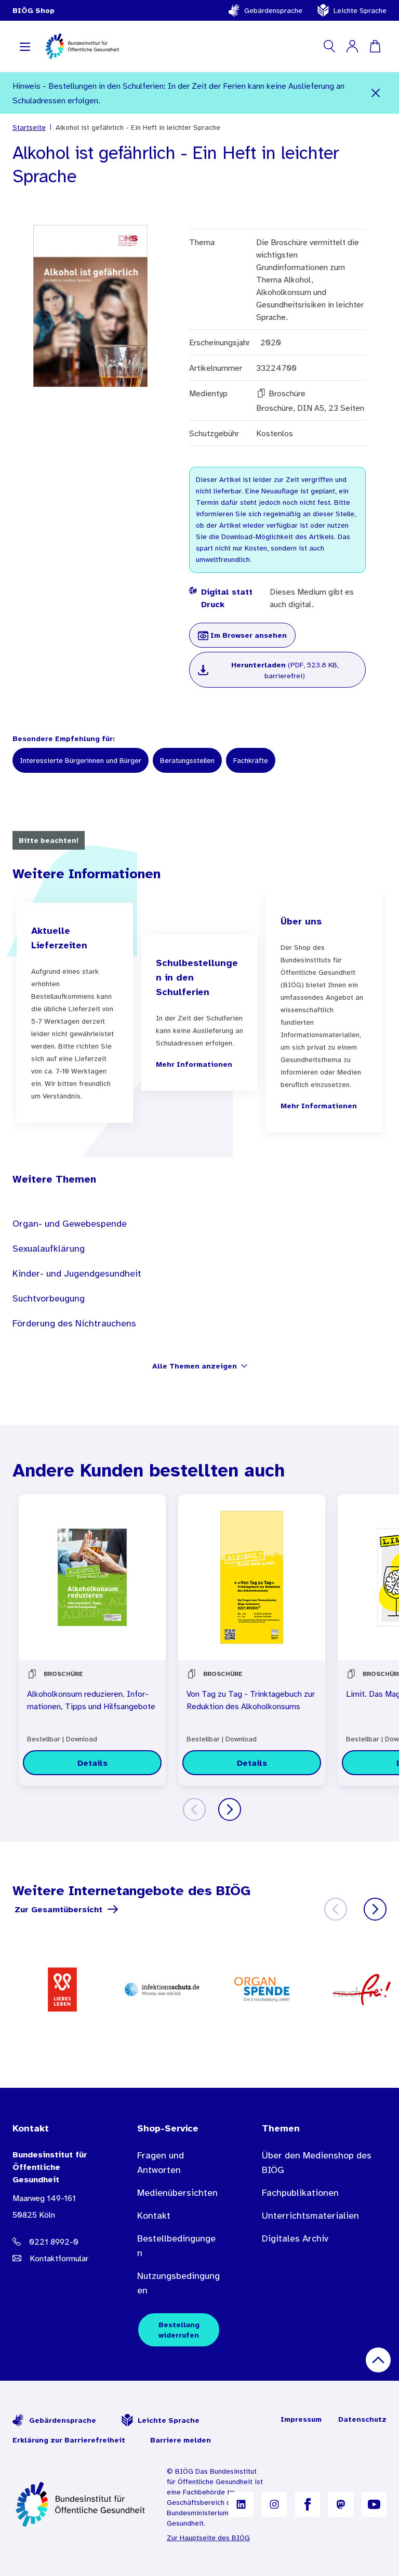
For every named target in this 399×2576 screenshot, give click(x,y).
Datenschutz (362, 2419)
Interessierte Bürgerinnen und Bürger (81, 760)
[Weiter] (230, 1809)
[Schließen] (375, 93)
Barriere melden (181, 2440)
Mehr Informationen (194, 1064)
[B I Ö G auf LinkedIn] (241, 2504)
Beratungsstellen (187, 760)
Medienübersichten (177, 2193)
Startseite (29, 127)
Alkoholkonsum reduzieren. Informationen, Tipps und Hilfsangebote (91, 1700)
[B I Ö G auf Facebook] (308, 2504)
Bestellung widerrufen (179, 2330)
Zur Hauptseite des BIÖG (208, 2538)
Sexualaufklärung (49, 1249)
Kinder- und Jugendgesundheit (77, 1273)
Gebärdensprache (273, 10)
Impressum (301, 2419)
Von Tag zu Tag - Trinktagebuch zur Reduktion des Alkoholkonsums (251, 1700)
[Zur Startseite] (81, 2504)
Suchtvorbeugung (49, 1298)
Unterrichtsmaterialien (310, 2216)
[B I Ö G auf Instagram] (274, 2504)
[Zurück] (194, 1809)
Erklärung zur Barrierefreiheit (69, 2440)
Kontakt (154, 2216)
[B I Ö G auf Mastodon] (341, 2504)
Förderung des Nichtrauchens (74, 1323)
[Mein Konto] (352, 46)
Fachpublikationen (300, 2193)
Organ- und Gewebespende (70, 1224)
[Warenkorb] (375, 46)
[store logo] (83, 46)
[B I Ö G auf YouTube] (374, 2504)
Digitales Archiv (295, 2238)
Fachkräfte (251, 760)
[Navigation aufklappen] (25, 46)
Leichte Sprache (360, 10)
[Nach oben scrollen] (378, 2360)
